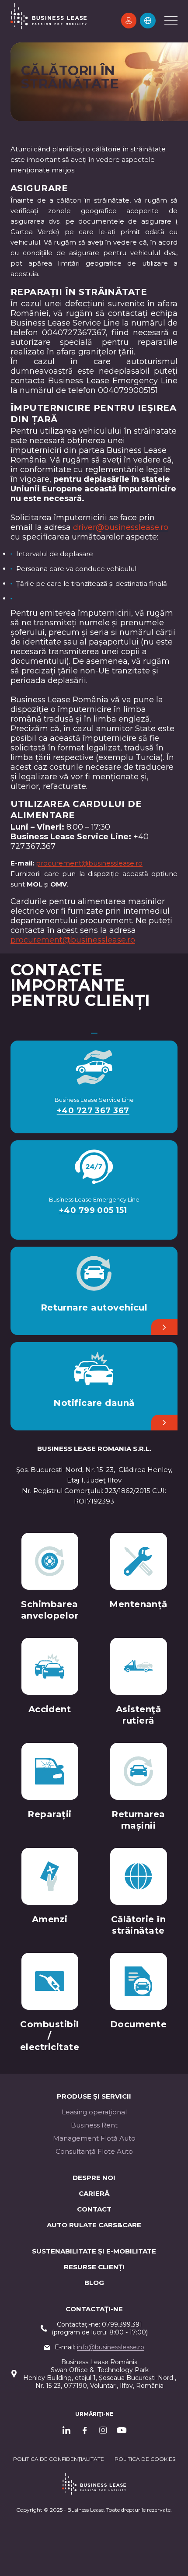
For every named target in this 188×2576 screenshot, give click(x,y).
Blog (94, 2283)
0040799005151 (128, 390)
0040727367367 (74, 333)
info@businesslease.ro (111, 2347)
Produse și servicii (94, 2096)
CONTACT (94, 2209)
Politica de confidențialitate (59, 2459)
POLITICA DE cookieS (145, 2459)
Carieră (94, 2193)
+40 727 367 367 (93, 1111)
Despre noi (94, 2178)
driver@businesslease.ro (121, 527)
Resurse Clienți (94, 2267)
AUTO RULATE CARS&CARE (94, 2225)
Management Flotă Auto (94, 2138)
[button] (148, 21)
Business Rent (94, 2125)
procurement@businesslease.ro (89, 863)
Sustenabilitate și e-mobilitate (94, 2251)
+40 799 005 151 (93, 1210)
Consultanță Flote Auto (94, 2151)
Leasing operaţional (94, 2112)
